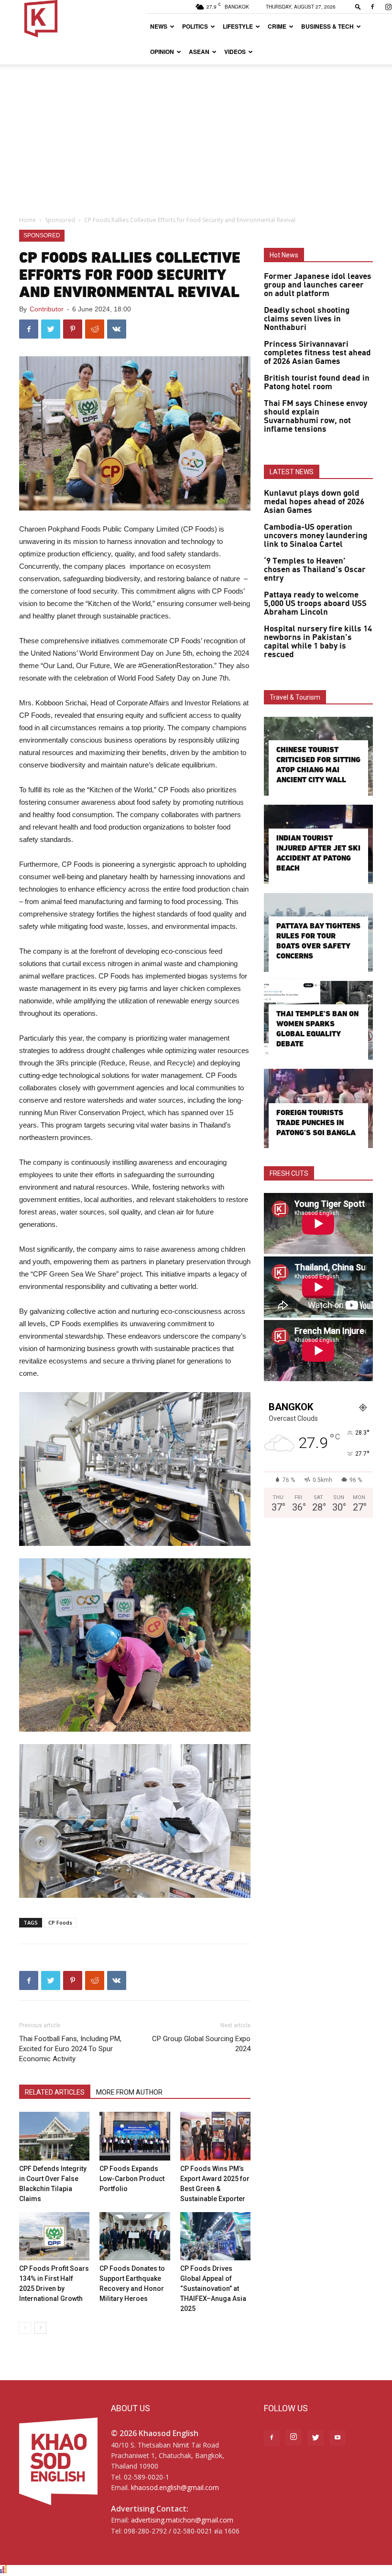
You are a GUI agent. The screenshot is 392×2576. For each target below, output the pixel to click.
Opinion (162, 52)
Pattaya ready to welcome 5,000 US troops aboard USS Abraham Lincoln (315, 604)
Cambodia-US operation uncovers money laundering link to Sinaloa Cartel (316, 536)
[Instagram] (294, 2438)
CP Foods (60, 1922)
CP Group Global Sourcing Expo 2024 (201, 2044)
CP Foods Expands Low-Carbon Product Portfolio (132, 2179)
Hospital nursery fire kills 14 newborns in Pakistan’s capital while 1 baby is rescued (318, 642)
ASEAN (199, 52)
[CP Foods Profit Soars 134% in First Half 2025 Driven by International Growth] (54, 2236)
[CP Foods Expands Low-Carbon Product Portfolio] (135, 2136)
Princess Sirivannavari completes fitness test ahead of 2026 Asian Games (317, 353)
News (159, 26)
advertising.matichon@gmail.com (182, 2520)
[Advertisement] (196, 136)
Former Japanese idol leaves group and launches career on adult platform (318, 285)
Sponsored (60, 220)
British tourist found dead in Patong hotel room (317, 383)
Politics (195, 26)
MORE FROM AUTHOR (129, 2092)
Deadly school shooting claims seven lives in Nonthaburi (307, 319)
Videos (235, 52)
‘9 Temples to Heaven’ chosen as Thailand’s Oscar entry (315, 570)
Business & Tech (327, 26)
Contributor (47, 309)
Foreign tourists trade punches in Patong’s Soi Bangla (316, 1123)
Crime (277, 26)
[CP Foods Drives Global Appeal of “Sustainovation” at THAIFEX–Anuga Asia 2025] (215, 2236)
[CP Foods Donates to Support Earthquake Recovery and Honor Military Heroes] (135, 2236)
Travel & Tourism (295, 697)
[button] (358, 6)
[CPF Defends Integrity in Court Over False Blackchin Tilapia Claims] (54, 2136)
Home (27, 220)
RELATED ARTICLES (55, 2092)
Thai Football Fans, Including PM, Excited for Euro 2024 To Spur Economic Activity (70, 2049)
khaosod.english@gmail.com (175, 2487)
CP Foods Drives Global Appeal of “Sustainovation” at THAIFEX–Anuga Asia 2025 (213, 2289)
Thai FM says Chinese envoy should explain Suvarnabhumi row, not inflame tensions (316, 416)
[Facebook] (372, 7)
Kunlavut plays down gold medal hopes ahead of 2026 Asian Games (314, 502)
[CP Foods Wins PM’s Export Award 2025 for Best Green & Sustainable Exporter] (215, 2136)
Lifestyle (238, 26)
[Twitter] (316, 2438)
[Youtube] (338, 2438)
